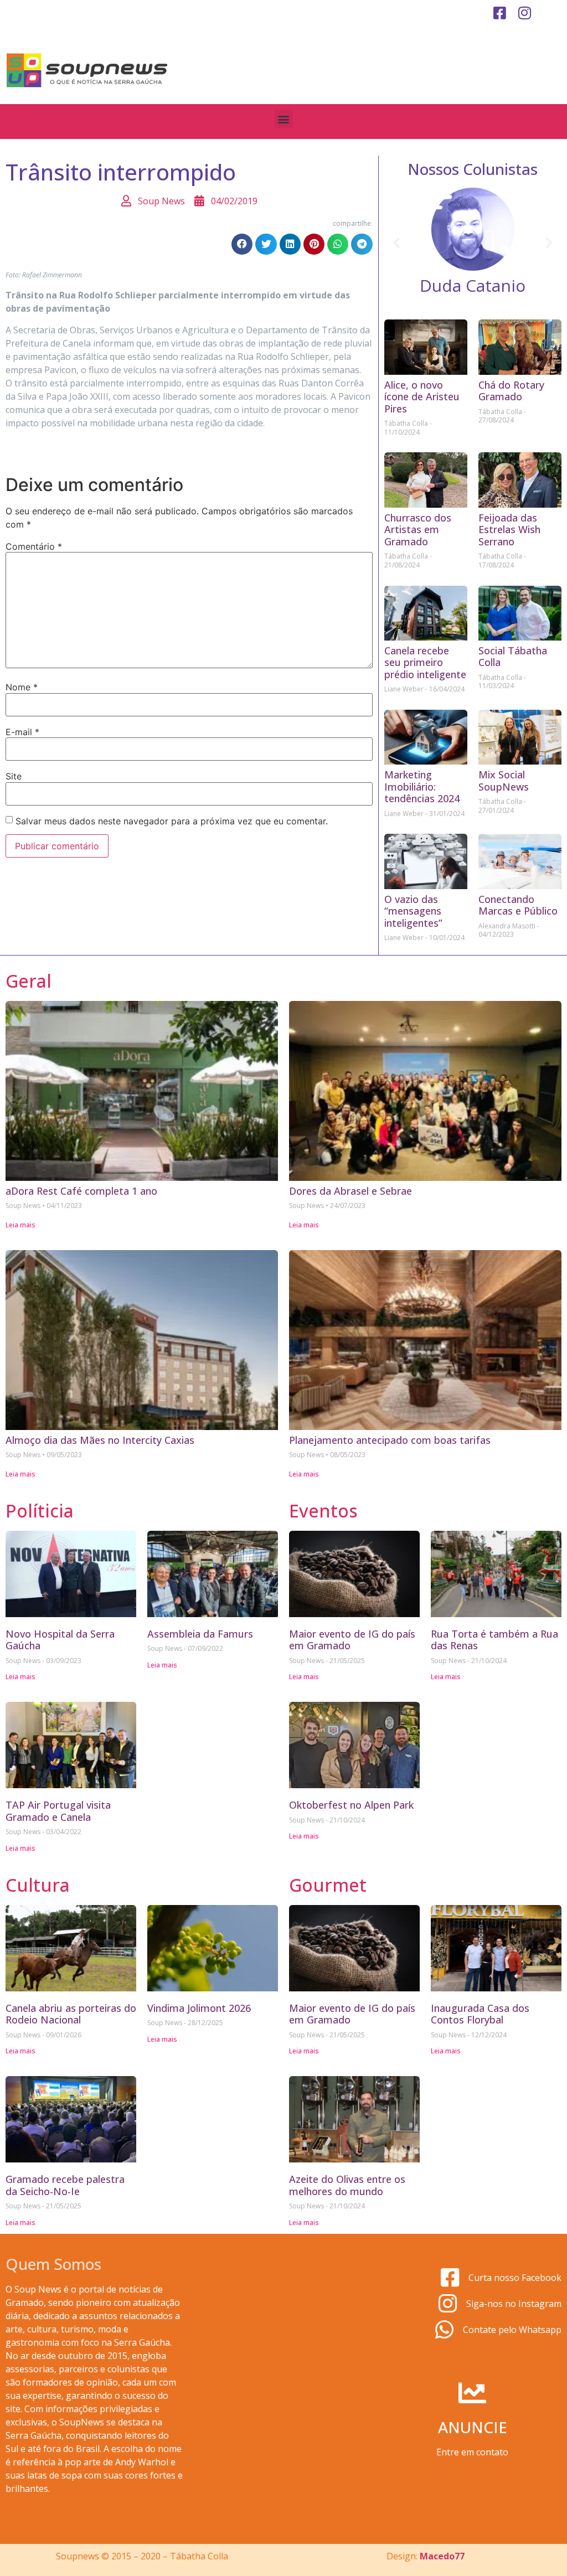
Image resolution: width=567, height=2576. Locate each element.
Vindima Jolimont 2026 (199, 2008)
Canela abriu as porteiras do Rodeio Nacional (71, 2014)
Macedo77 (442, 2556)
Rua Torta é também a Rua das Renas (494, 1640)
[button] (284, 119)
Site (14, 776)
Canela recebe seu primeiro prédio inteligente (425, 662)
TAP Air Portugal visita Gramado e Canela (58, 1811)
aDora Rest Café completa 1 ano (81, 1191)
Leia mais (20, 1225)
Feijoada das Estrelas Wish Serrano (509, 530)
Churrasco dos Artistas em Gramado (418, 530)
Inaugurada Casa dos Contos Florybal (480, 2014)
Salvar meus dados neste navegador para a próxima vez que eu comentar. (172, 821)
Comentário (34, 546)
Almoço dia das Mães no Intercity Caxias (100, 1440)
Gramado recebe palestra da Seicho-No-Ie (65, 2185)
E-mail (22, 732)
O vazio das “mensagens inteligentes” (413, 911)
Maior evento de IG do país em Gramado (352, 1640)
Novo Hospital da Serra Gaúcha (60, 1640)
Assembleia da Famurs (200, 1634)
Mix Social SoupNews (504, 781)
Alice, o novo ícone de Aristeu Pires (422, 397)
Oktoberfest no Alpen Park (351, 1805)
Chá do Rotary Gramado (511, 391)
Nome (22, 687)
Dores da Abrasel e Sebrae (350, 1191)
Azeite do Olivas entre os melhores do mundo (347, 2185)
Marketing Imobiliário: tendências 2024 (422, 786)
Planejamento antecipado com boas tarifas (390, 1440)
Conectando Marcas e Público (518, 905)
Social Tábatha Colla (513, 657)
